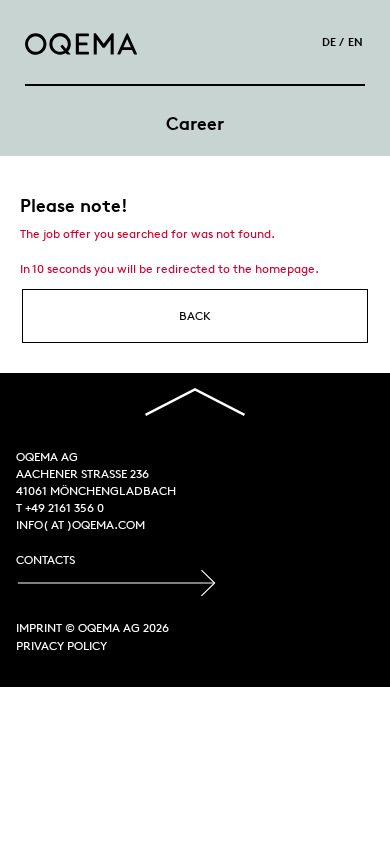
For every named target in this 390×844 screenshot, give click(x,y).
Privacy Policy (61, 645)
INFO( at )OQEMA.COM (80, 524)
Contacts (45, 559)
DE (329, 41)
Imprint (39, 627)
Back (195, 315)
